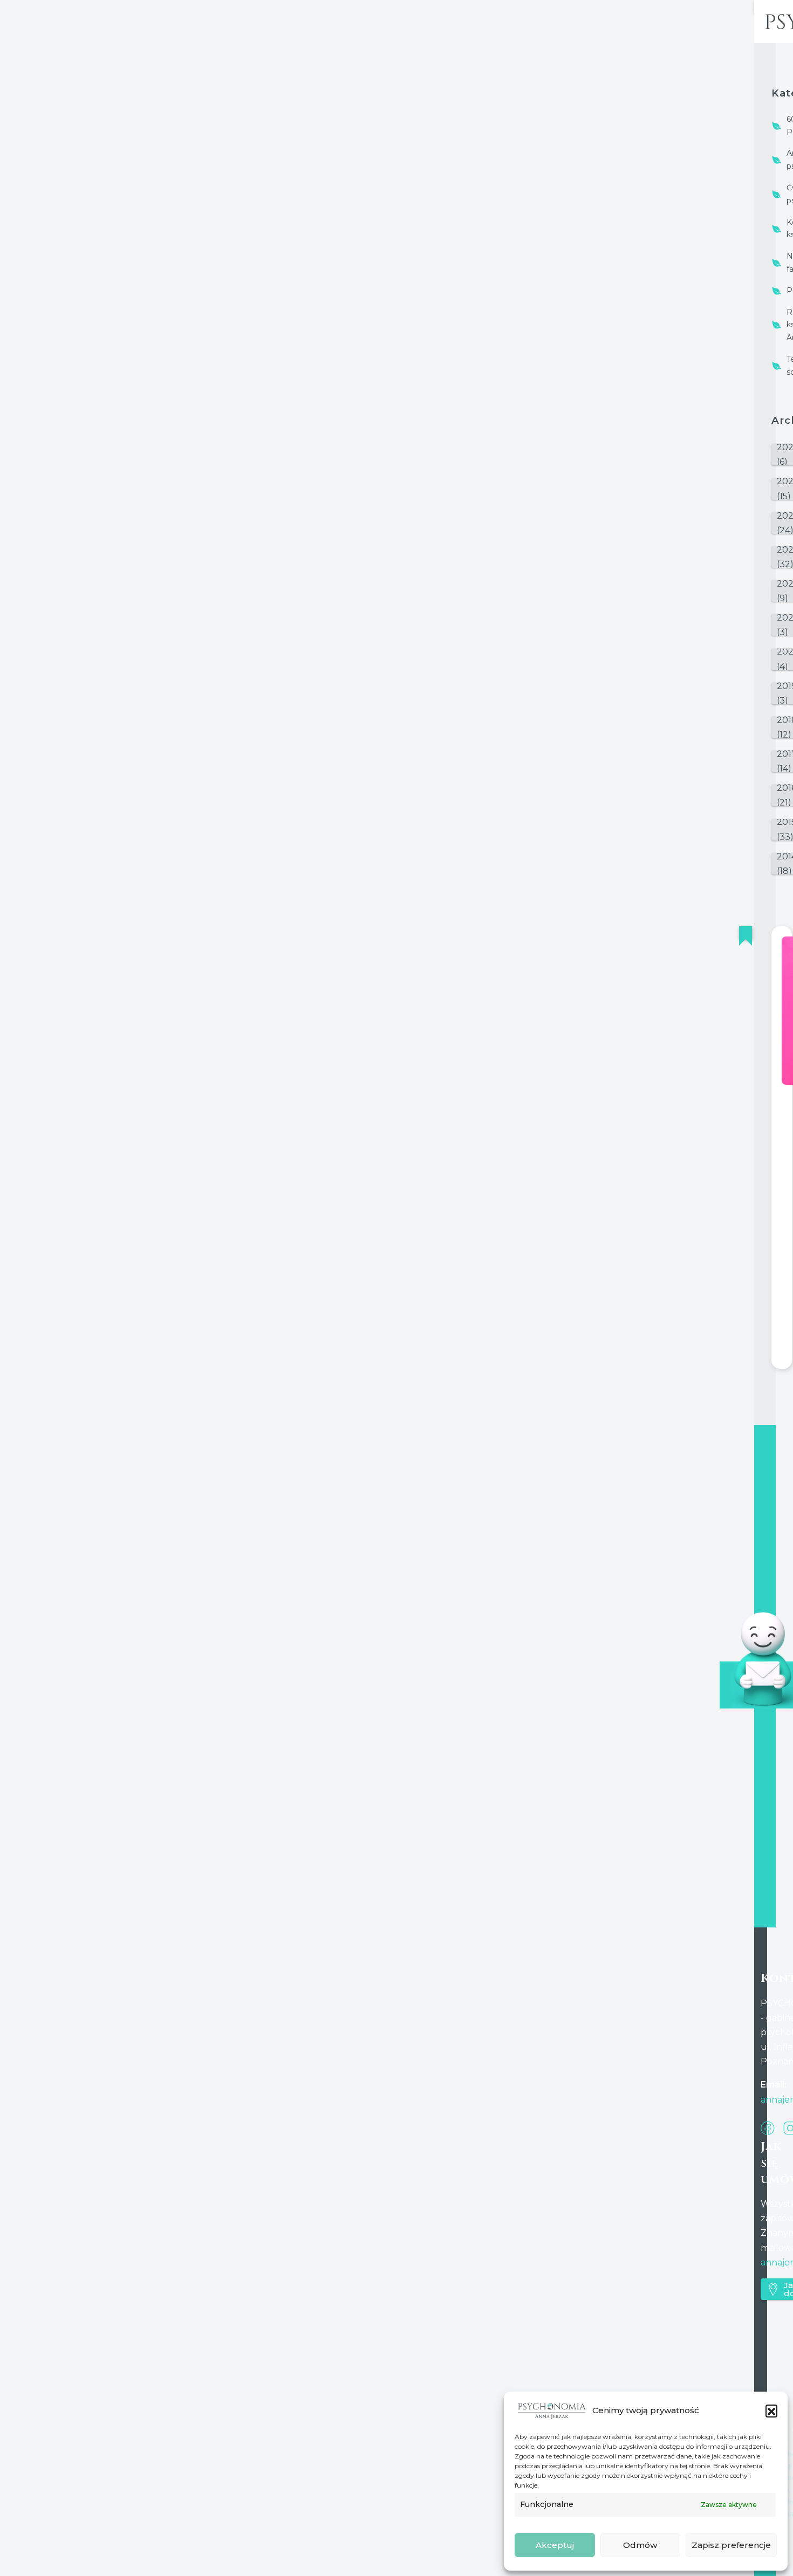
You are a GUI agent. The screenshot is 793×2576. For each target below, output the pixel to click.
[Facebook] (768, 2127)
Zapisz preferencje (731, 2545)
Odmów (640, 2545)
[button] (771, 2410)
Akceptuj (555, 2545)
